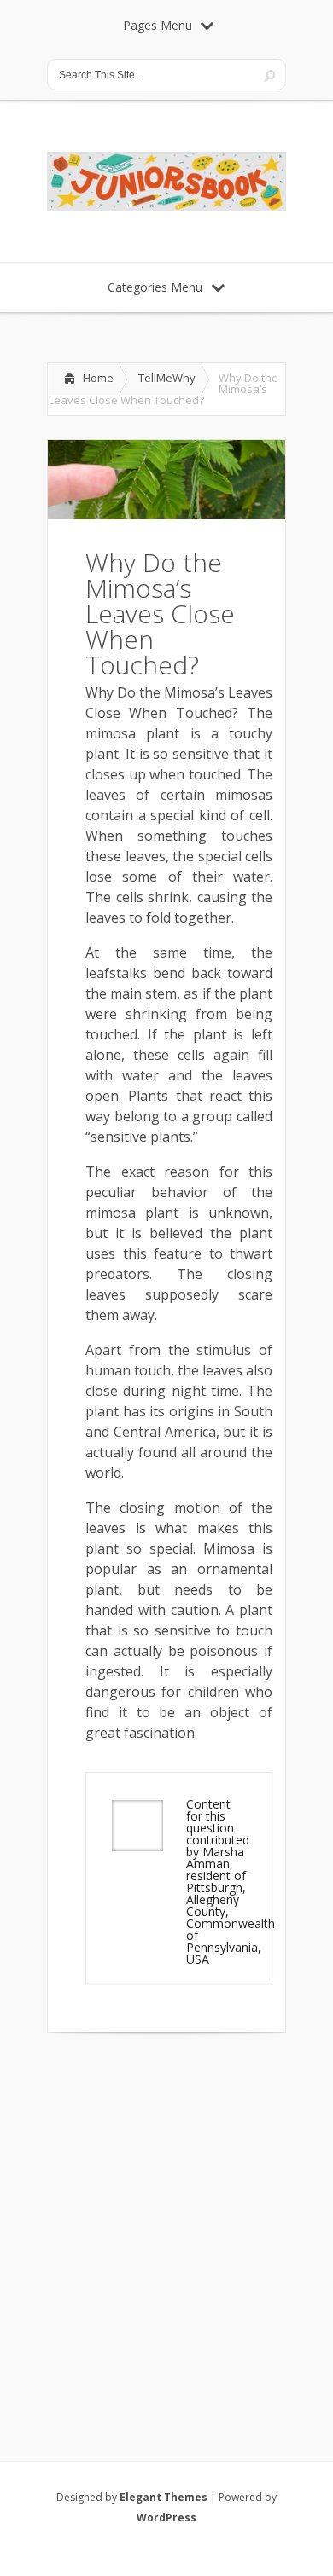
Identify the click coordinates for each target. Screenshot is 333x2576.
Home (98, 378)
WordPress (166, 2518)
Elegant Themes (164, 2497)
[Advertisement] (166, 2225)
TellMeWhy (167, 378)
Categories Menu (155, 287)
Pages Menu (158, 25)
